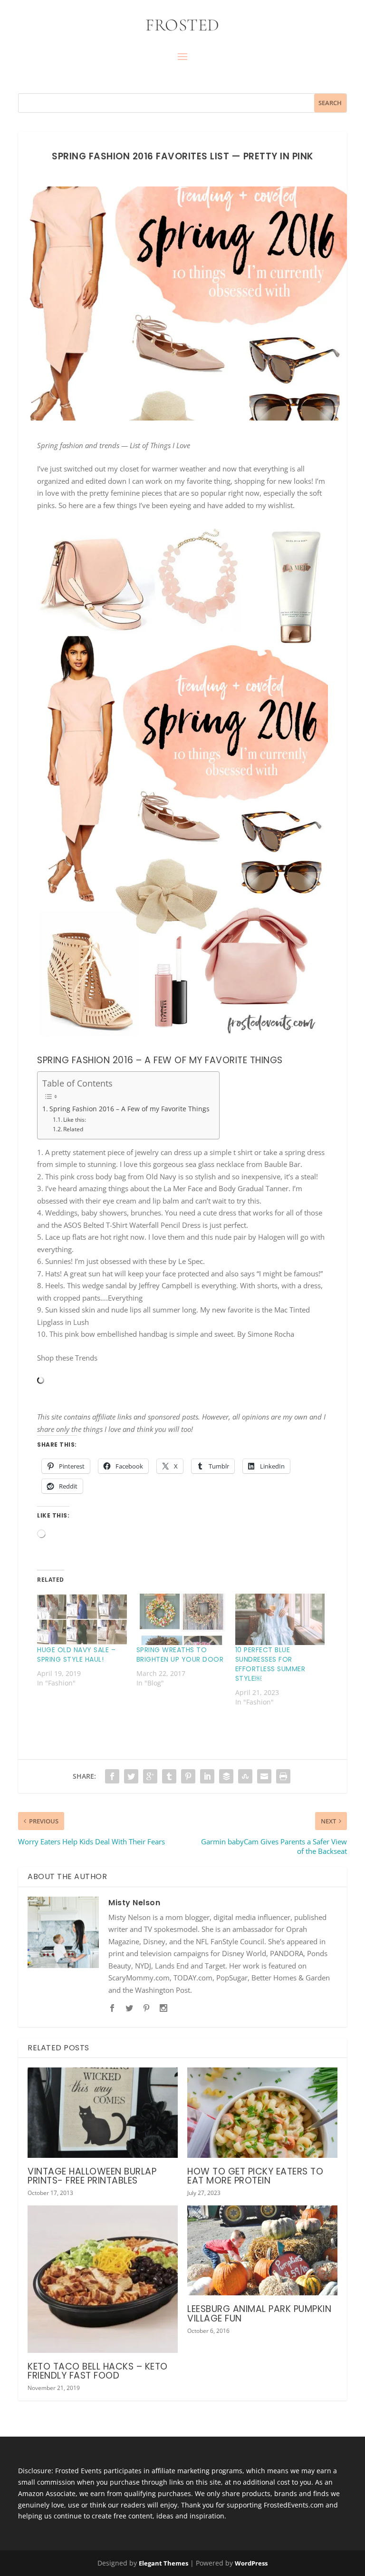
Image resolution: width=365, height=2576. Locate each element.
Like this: (75, 1120)
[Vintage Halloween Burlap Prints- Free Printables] (103, 2112)
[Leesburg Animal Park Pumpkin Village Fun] (262, 2250)
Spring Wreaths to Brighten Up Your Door (180, 1655)
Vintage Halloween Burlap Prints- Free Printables (92, 2176)
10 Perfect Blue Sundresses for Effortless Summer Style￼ (270, 1664)
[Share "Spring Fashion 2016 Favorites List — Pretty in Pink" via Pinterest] (188, 1776)
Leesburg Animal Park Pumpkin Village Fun (259, 2313)
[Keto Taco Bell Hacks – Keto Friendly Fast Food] (103, 2279)
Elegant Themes (163, 2563)
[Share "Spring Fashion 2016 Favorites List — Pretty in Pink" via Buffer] (226, 1776)
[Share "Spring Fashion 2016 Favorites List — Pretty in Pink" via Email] (264, 1776)
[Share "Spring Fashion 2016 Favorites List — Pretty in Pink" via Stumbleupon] (245, 1776)
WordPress (251, 2563)
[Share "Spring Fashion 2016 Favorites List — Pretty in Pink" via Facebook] (112, 1776)
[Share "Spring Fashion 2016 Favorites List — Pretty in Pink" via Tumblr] (169, 1776)
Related (73, 1129)
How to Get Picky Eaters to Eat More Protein (255, 2176)
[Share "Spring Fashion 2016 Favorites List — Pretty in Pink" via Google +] (150, 1776)
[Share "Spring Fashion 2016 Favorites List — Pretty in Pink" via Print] (283, 1776)
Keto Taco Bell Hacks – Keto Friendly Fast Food (98, 2371)
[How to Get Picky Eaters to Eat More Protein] (262, 2112)
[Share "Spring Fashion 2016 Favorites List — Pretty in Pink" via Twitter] (131, 1776)
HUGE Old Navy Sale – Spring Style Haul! (76, 1655)
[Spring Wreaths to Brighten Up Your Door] (181, 1619)
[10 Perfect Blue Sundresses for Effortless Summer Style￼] (280, 1619)
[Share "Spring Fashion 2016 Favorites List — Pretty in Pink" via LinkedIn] (207, 1776)
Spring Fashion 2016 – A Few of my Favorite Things (130, 1109)
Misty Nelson (134, 1903)
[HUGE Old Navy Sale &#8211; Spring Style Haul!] (82, 1619)
